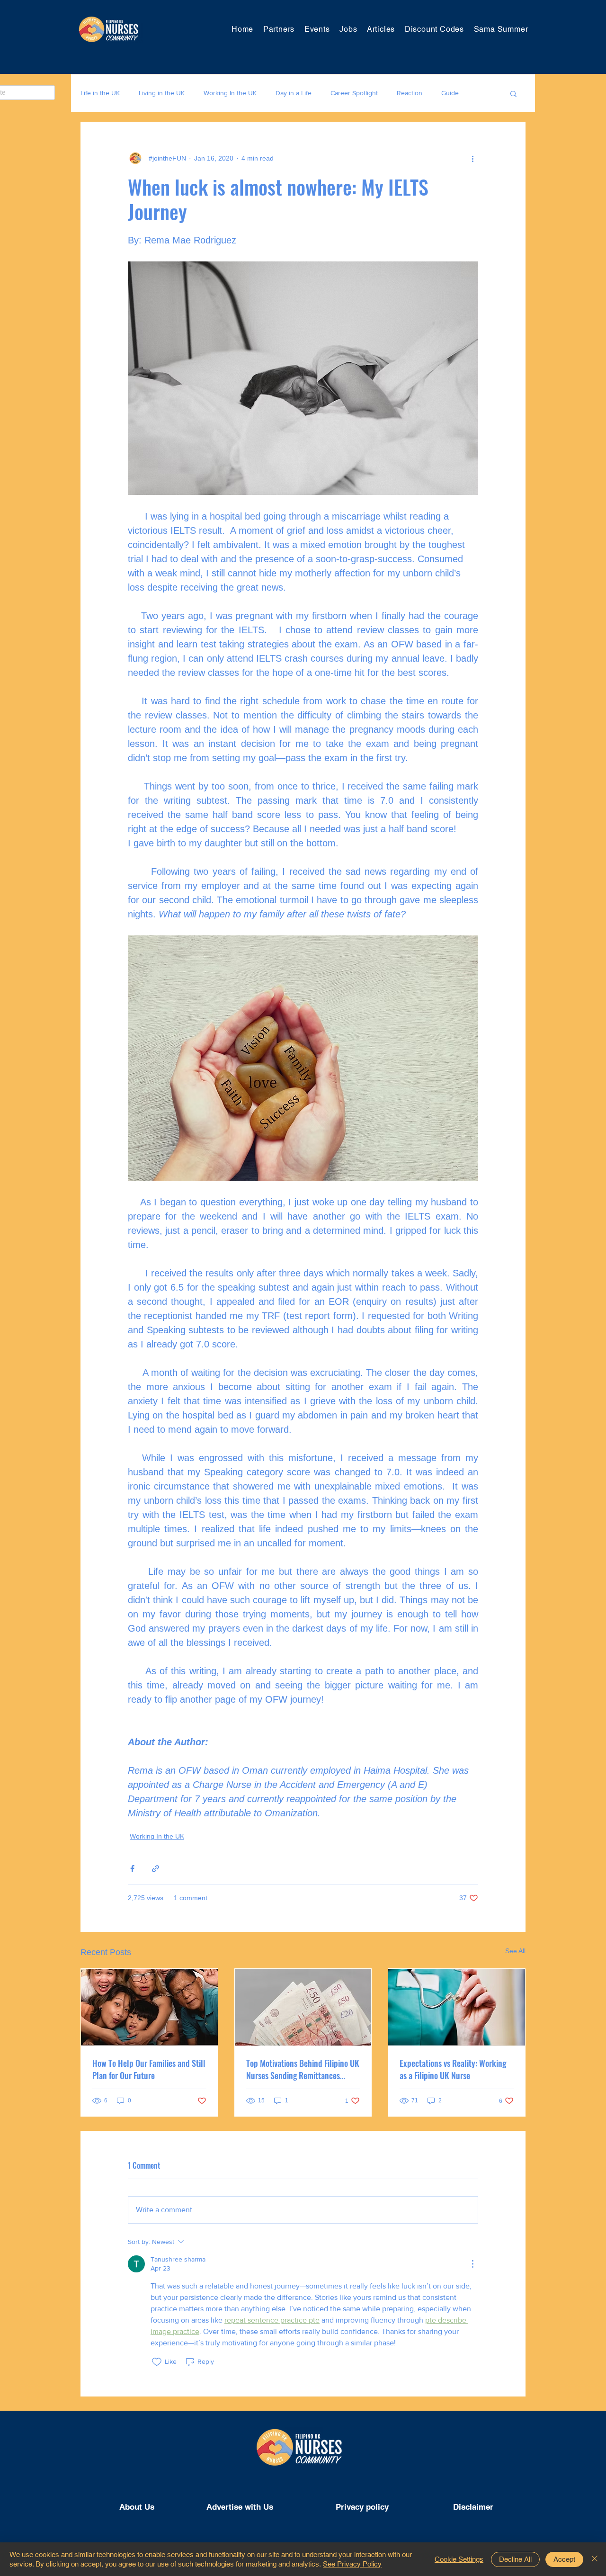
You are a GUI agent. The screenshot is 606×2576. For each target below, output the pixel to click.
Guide (450, 93)
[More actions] (472, 158)
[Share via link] (156, 1869)
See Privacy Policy (352, 2564)
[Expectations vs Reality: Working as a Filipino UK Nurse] (457, 2007)
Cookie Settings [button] (459, 2559)
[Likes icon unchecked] (157, 2362)
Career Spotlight (354, 93)
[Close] (595, 2559)
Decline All (515, 2559)
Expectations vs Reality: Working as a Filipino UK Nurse (453, 2069)
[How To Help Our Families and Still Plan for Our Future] (149, 2007)
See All (515, 1951)
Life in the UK (100, 93)
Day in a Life (294, 93)
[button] (513, 93)
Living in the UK (162, 93)
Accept (564, 2559)
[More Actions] (472, 2264)
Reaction (410, 93)
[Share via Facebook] (132, 1869)
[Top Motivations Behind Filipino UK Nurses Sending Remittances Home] (303, 2007)
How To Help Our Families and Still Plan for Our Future (149, 2069)
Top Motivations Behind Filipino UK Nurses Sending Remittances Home (303, 2069)
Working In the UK (230, 93)
